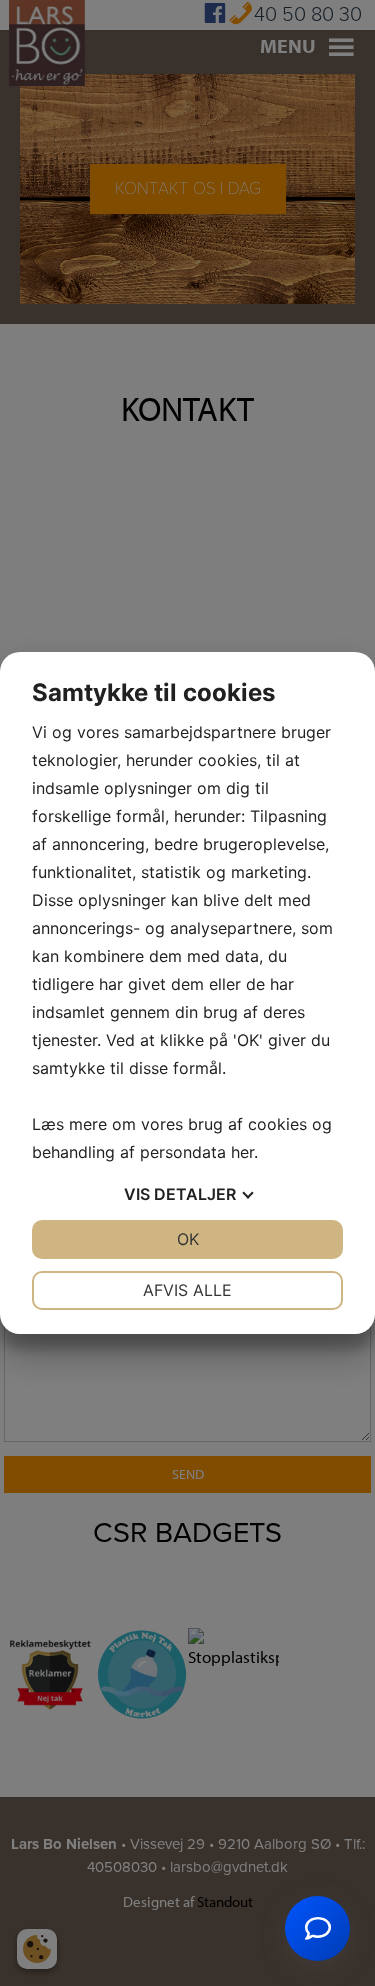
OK (188, 1239)
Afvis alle (187, 1290)
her (242, 1152)
